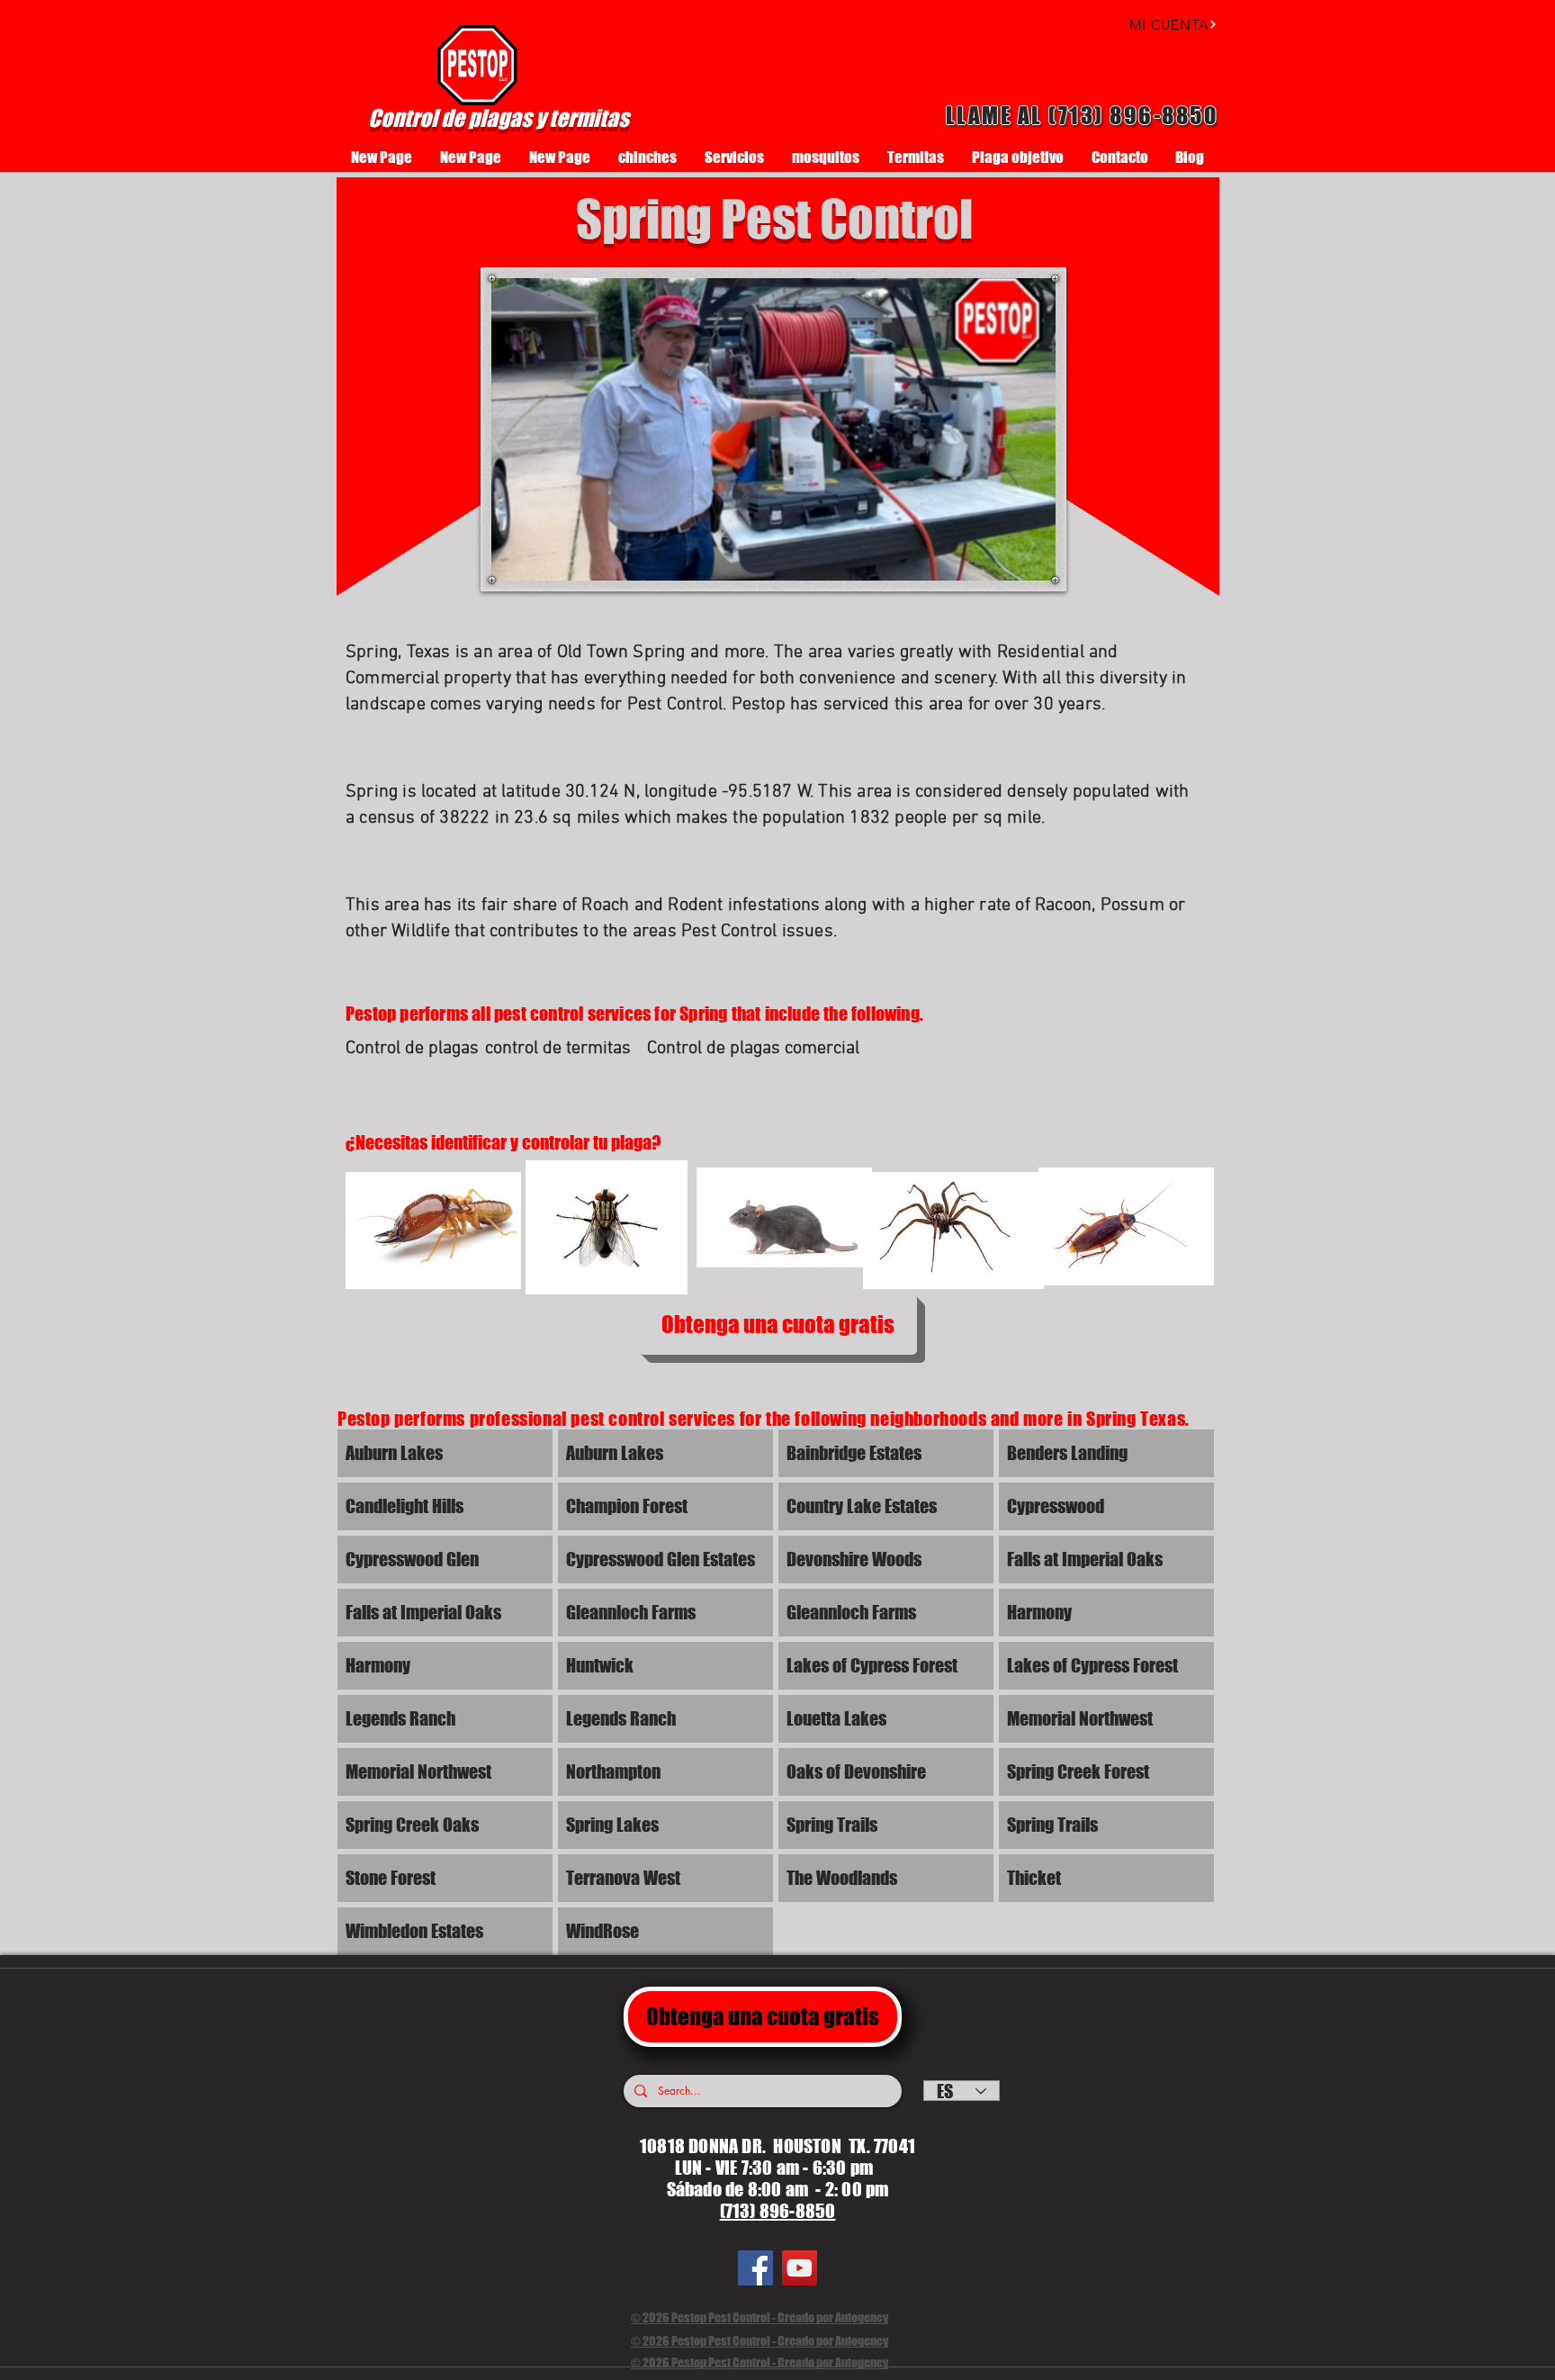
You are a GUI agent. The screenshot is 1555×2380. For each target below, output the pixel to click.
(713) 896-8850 (778, 2211)
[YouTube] (800, 2268)
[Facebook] (755, 2268)
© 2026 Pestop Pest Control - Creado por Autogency (760, 2317)
